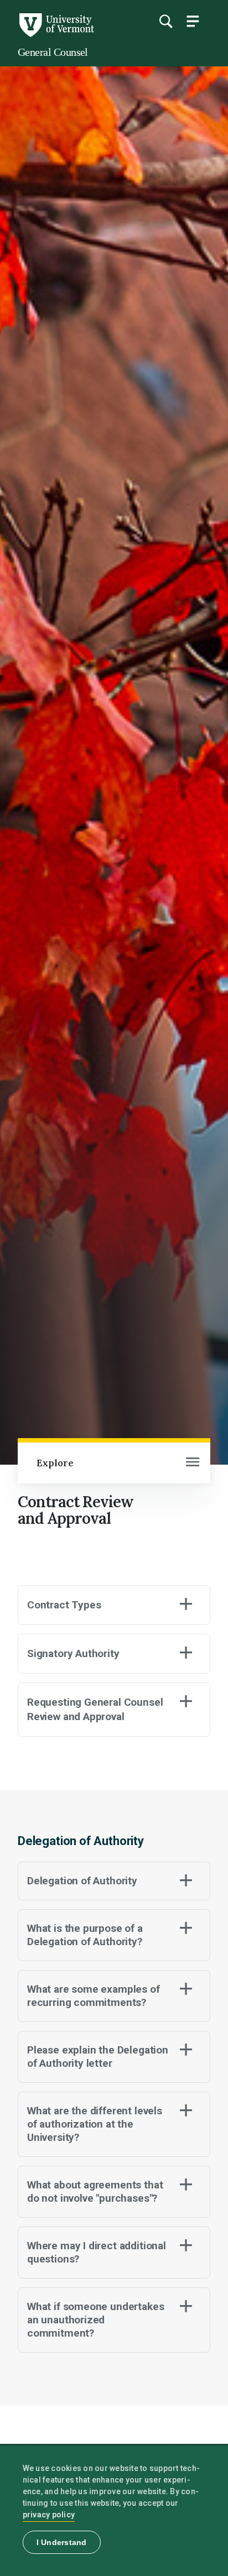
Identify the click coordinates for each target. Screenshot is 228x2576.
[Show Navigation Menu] (193, 21)
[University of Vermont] (56, 34)
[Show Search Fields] (165, 21)
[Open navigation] (193, 1463)
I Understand (62, 2542)
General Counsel (53, 52)
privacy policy (49, 2515)
